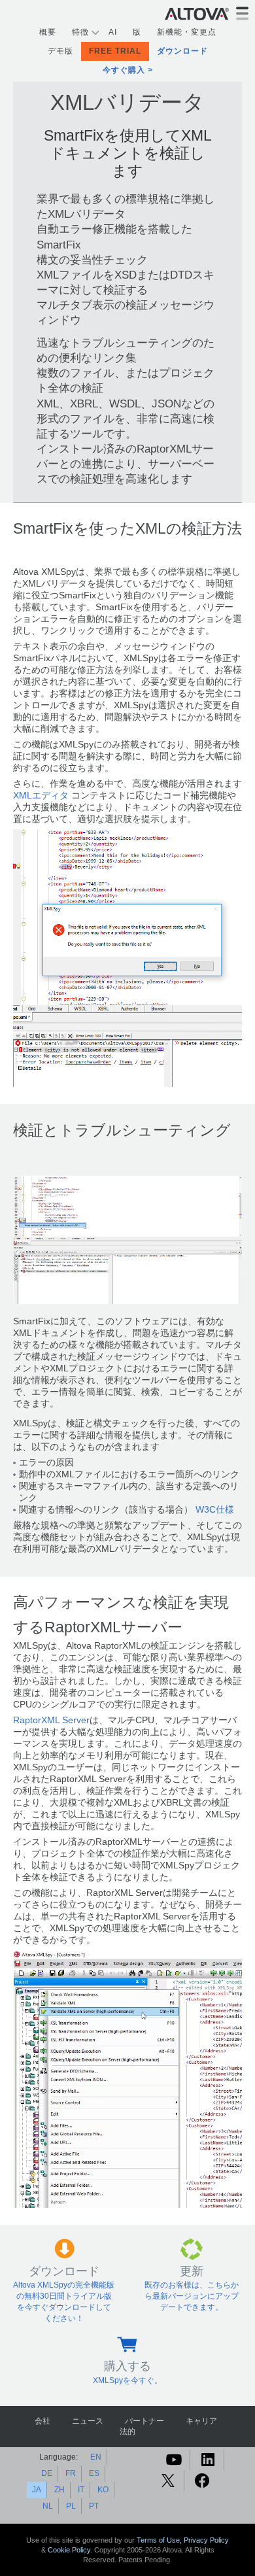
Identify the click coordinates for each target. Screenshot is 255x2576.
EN (96, 2457)
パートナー (144, 2421)
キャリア (201, 2421)
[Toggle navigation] (242, 13)
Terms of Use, (160, 2540)
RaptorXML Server (51, 1720)
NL (48, 2506)
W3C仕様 (215, 1510)
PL (71, 2506)
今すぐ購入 (124, 70)
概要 (48, 32)
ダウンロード (182, 51)
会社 (42, 2421)
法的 (127, 2431)
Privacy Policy (206, 2540)
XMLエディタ (41, 796)
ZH (59, 2490)
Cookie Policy (69, 2550)
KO (103, 2490)
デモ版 (60, 51)
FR (71, 2473)
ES (94, 2473)
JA (37, 2490)
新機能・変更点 (187, 32)
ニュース (88, 2421)
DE (47, 2473)
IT (81, 2490)
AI (113, 32)
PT (94, 2506)
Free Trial (115, 51)
